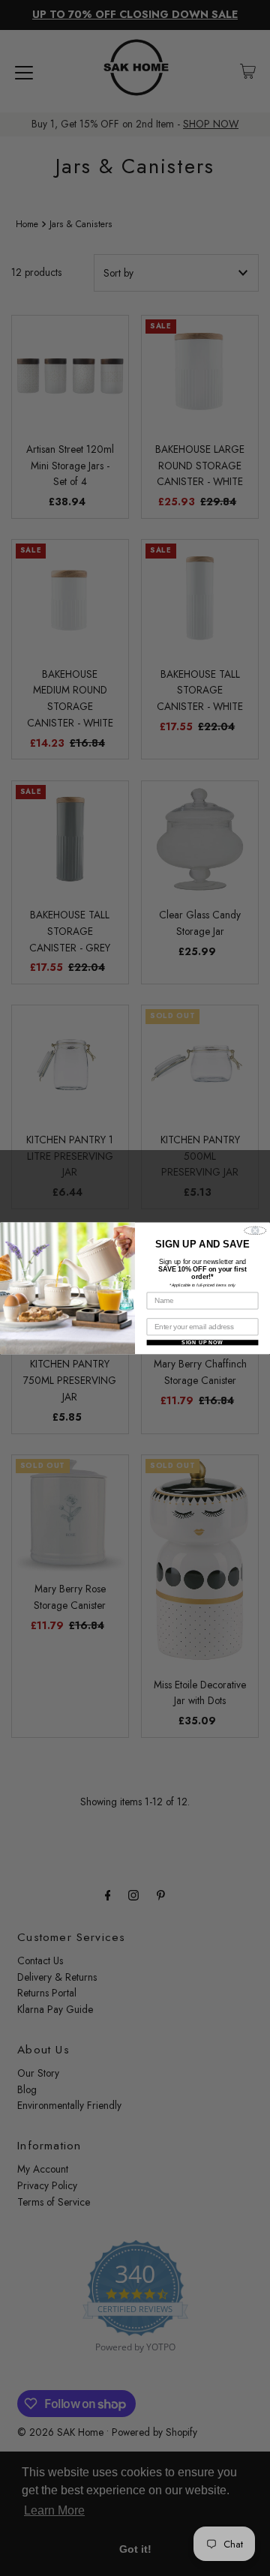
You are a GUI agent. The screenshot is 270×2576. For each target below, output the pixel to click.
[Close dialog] (255, 1230)
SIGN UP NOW (202, 1342)
